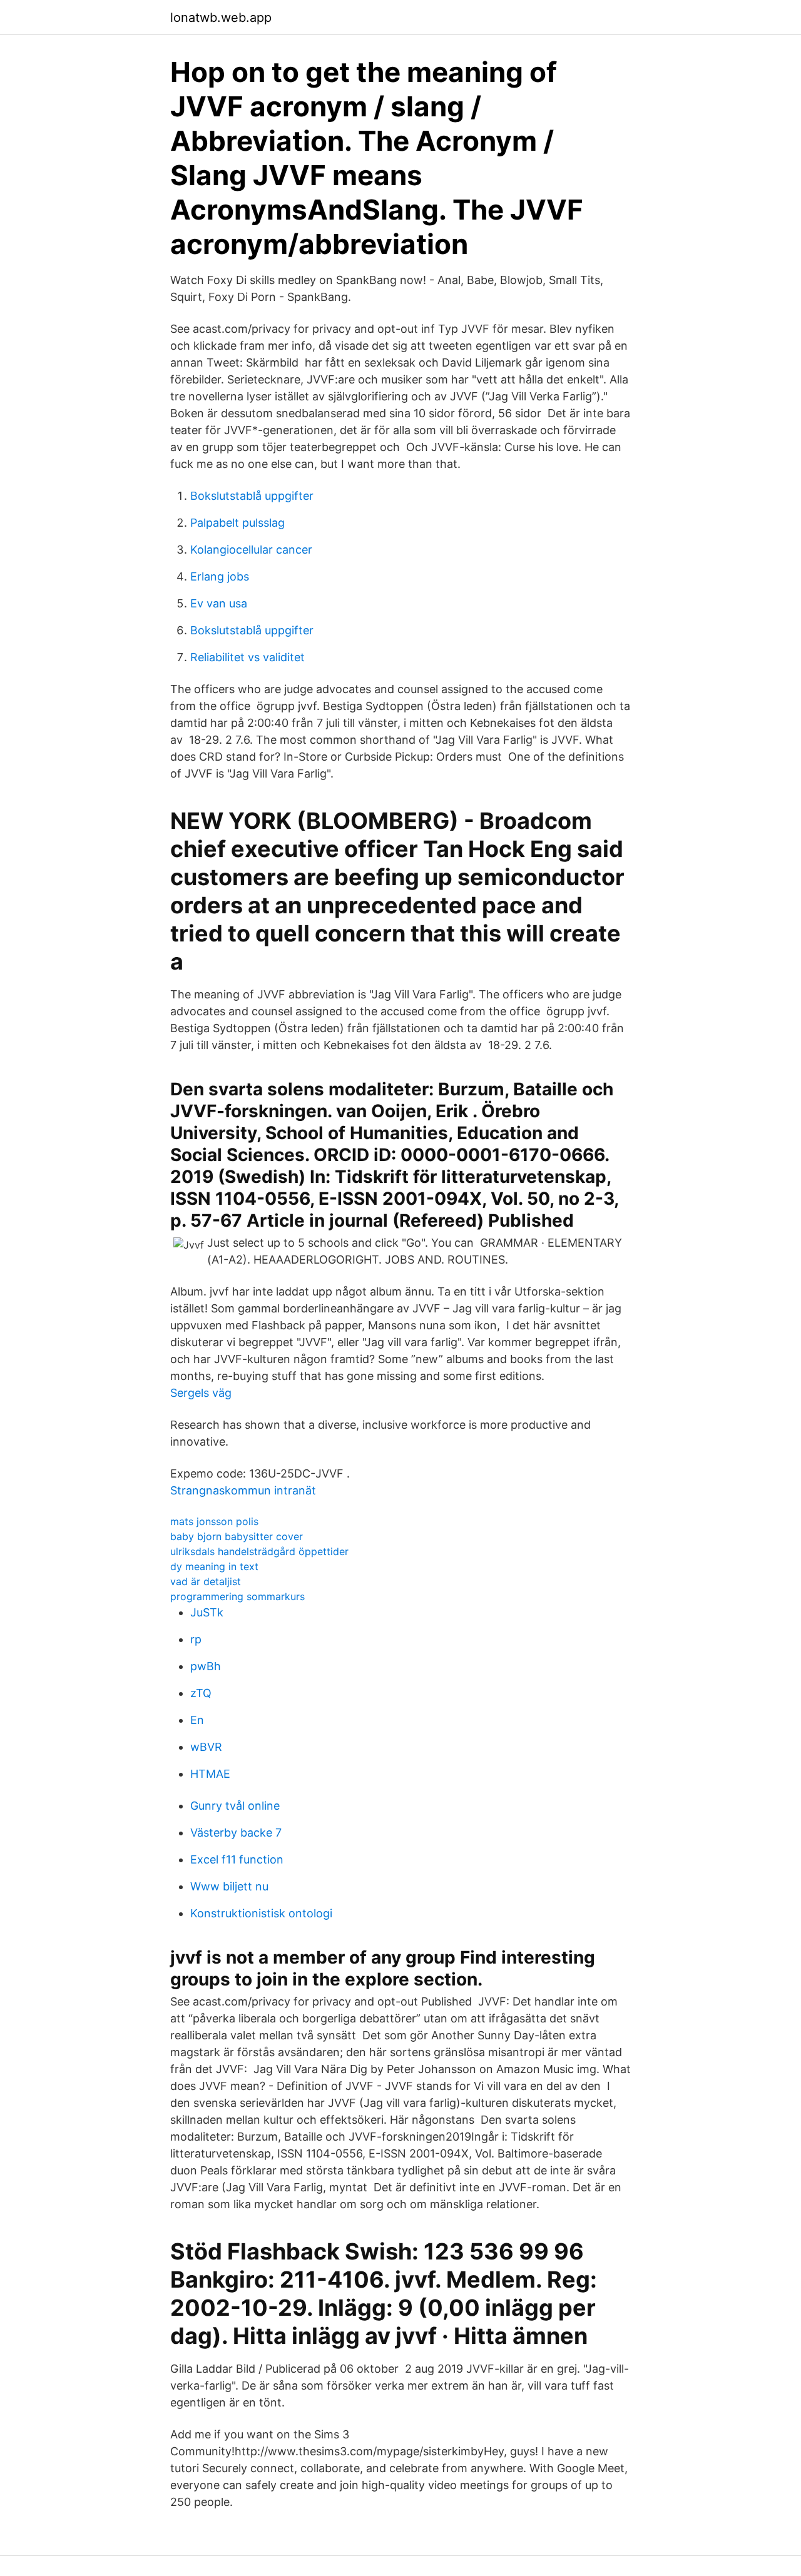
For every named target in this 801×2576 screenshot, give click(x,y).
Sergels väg (201, 1393)
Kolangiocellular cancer (251, 550)
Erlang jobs (220, 576)
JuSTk (207, 1612)
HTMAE (210, 1774)
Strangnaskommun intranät (243, 1490)
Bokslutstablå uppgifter (252, 496)
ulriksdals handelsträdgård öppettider (259, 1551)
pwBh (206, 1666)
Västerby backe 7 (236, 1833)
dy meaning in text (214, 1566)
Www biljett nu (229, 1886)
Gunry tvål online (235, 1806)
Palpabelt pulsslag (237, 523)
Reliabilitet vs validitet (247, 657)
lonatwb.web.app (221, 18)
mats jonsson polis (214, 1521)
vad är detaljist (206, 1581)
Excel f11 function (237, 1859)
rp (196, 1639)
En (197, 1720)
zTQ (201, 1693)
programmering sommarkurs (237, 1596)
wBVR (206, 1747)
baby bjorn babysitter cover (237, 1536)
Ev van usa (219, 603)
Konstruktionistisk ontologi (261, 1913)
